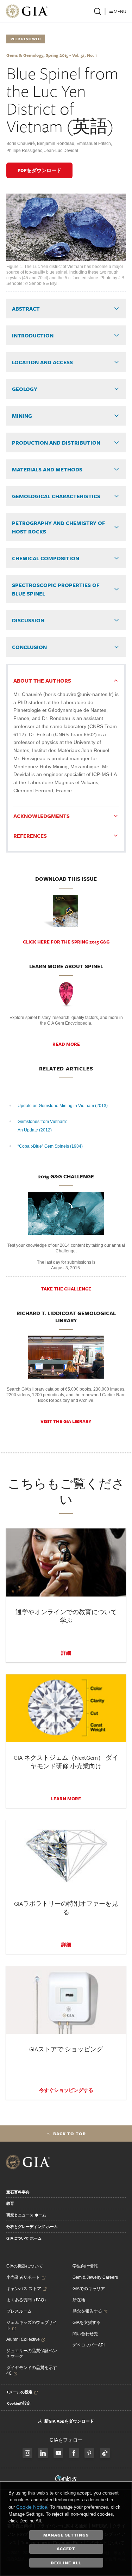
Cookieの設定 (19, 2403)
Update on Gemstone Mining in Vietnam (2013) (63, 1106)
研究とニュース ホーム (26, 2215)
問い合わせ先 (85, 2334)
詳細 (66, 1653)
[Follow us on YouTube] (58, 2453)
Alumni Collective (23, 2339)
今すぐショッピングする (66, 2090)
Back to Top (70, 2134)
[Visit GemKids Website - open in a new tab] (66, 2479)
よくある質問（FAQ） (27, 2300)
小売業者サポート (23, 2277)
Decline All (66, 2563)
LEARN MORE (66, 1799)
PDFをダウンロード (39, 170)
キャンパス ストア (24, 2289)
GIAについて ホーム (24, 2238)
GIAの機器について (25, 2266)
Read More (66, 1044)
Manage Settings (66, 2535)
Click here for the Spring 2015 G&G (66, 942)
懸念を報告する (87, 2311)
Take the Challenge (66, 1289)
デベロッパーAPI (89, 2345)
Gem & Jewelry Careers (95, 2277)
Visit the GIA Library (66, 1421)
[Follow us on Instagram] (74, 2453)
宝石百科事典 (18, 2192)
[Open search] (98, 11)
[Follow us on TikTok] (105, 2453)
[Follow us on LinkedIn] (43, 2453)
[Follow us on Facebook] (27, 2453)
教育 (10, 2203)
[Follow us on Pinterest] (89, 2453)
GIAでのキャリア (89, 2289)
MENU (120, 11)
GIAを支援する (87, 2322)
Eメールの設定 (20, 2392)
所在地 (79, 2300)
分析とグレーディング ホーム (32, 2227)
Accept (66, 2548)
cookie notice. (32, 2507)
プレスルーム (19, 2311)
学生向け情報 (85, 2266)
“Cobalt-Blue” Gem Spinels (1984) (50, 1146)
